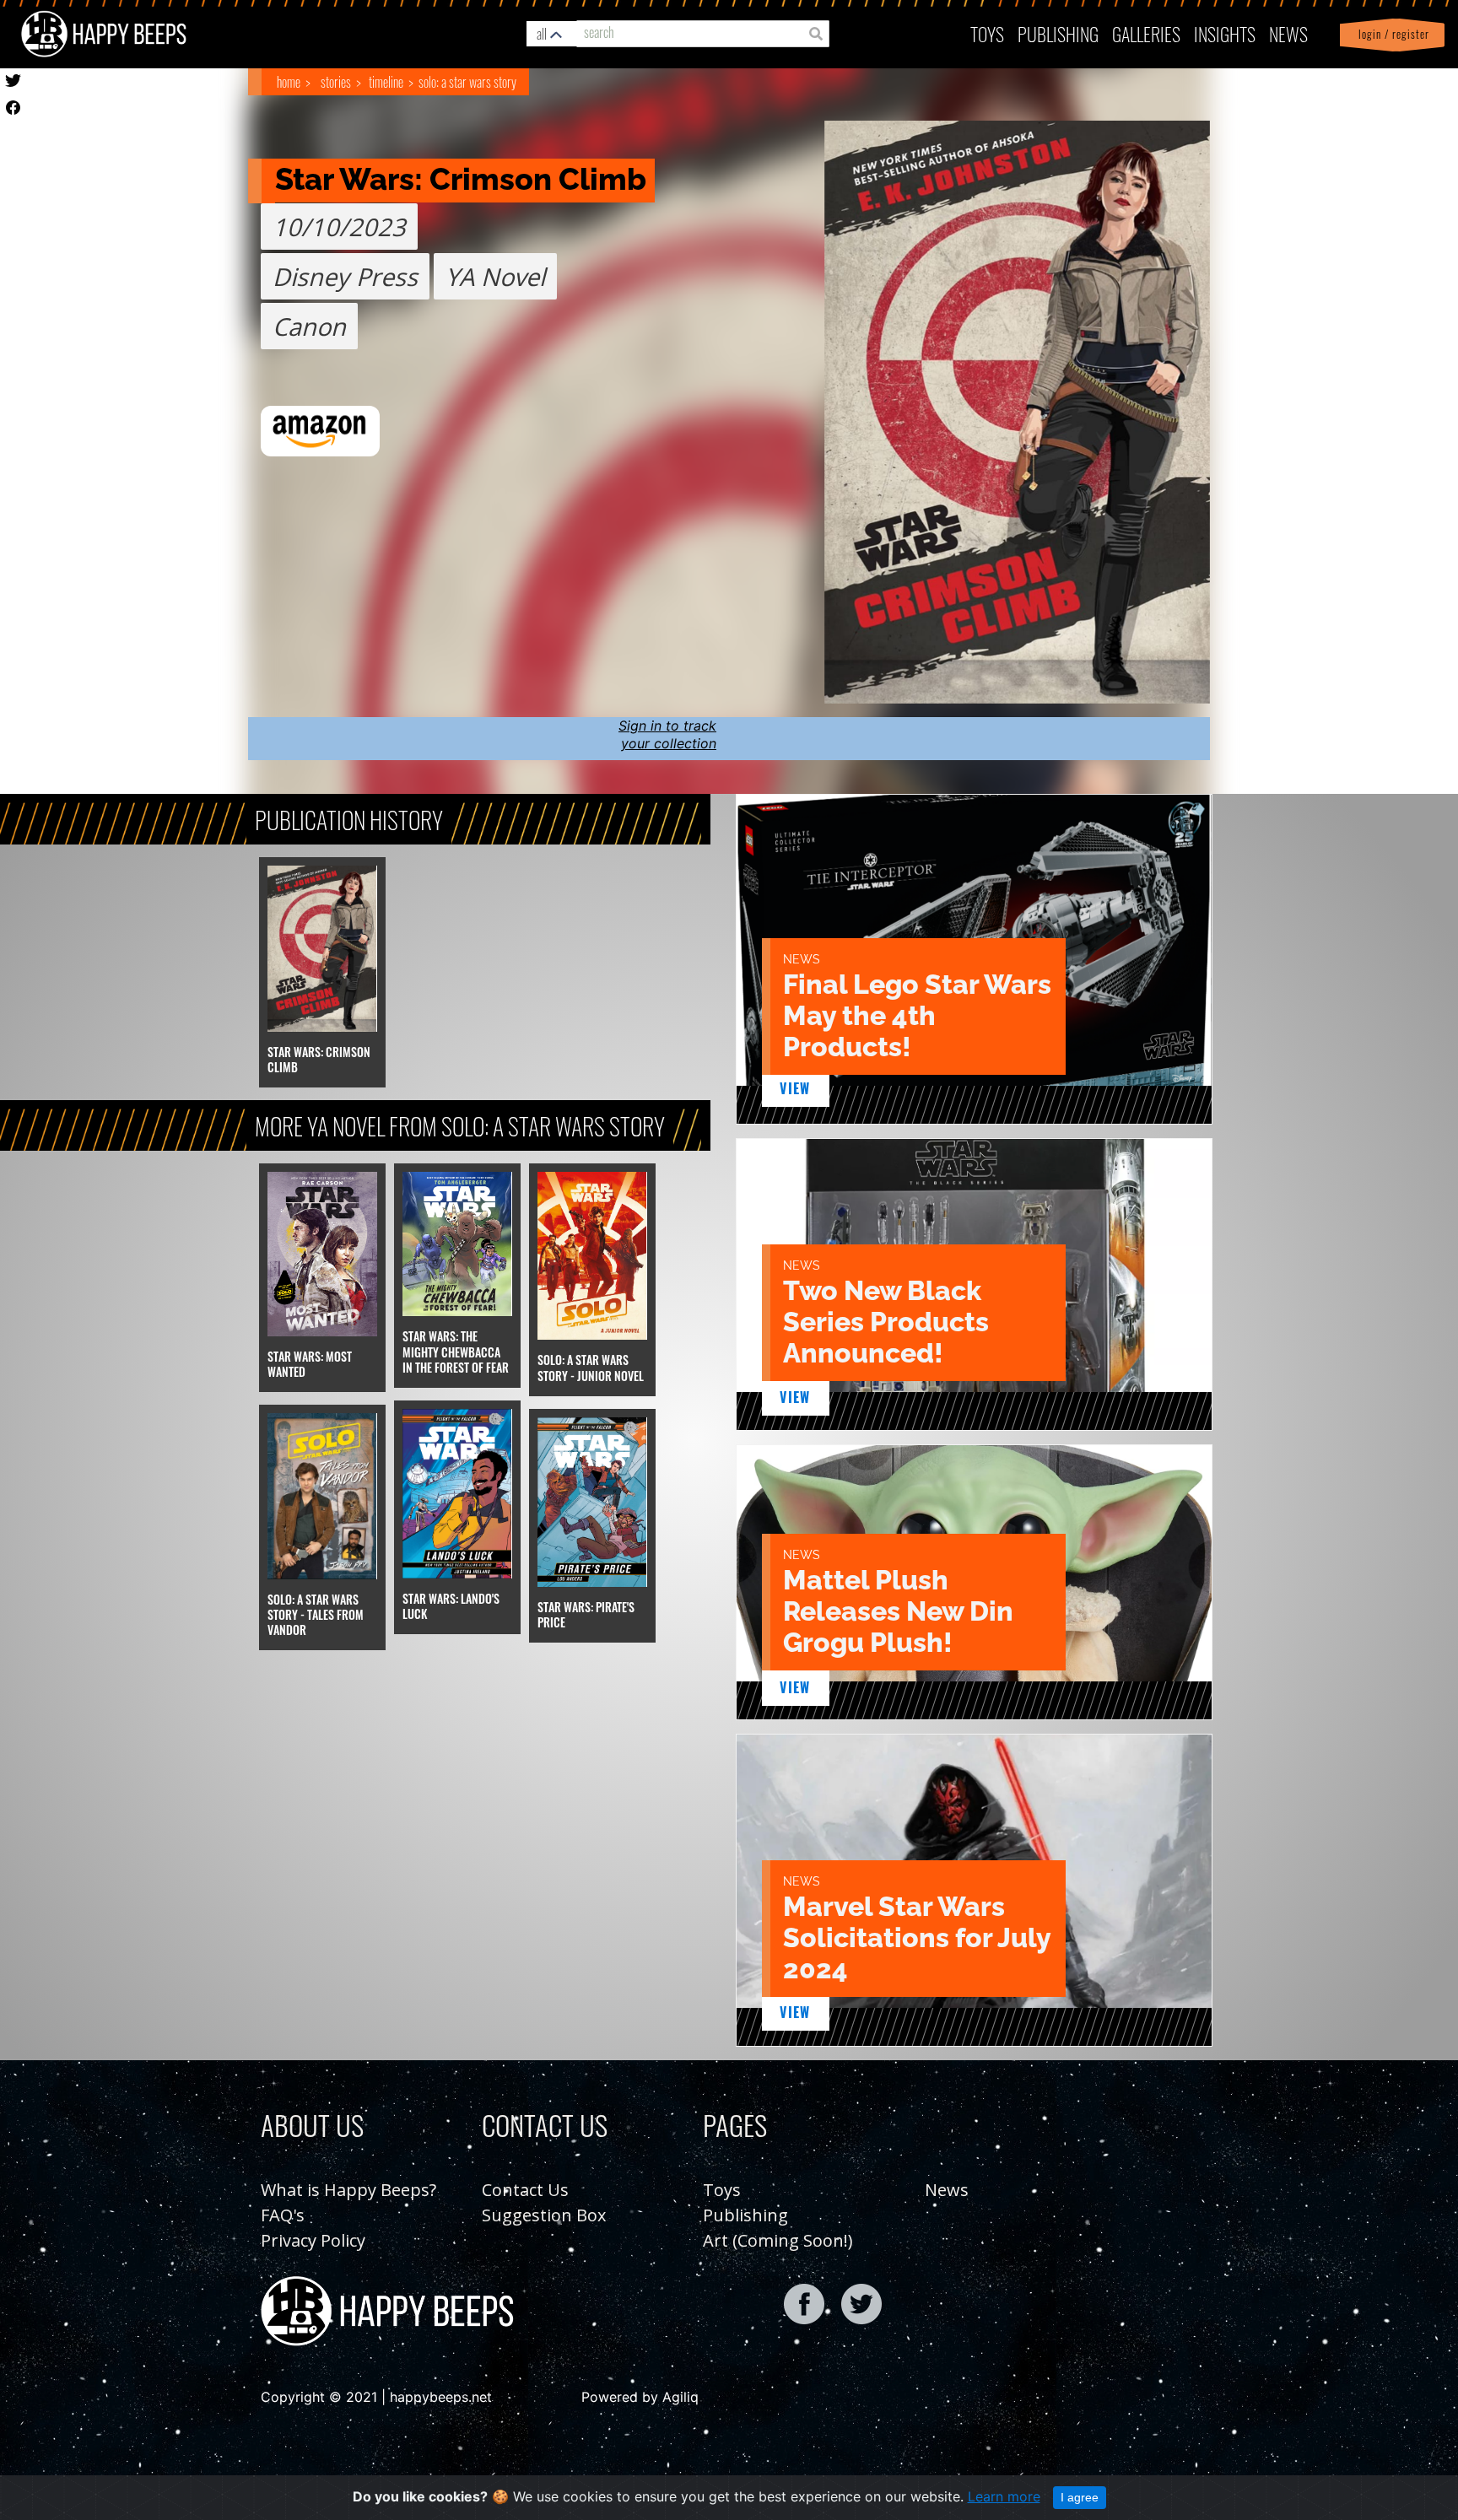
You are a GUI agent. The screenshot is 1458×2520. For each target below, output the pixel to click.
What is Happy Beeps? (348, 2190)
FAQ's (283, 2215)
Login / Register (1390, 34)
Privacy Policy (313, 2240)
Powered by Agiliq (640, 2397)
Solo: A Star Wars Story (467, 82)
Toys (987, 33)
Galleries (1146, 33)
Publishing (745, 2215)
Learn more (1004, 2496)
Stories (336, 82)
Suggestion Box (544, 2215)
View (795, 1088)
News (1288, 33)
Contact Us (525, 2190)
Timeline (386, 82)
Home (289, 82)
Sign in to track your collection (667, 734)
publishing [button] (1058, 33)
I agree (1080, 2497)
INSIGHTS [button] (1225, 33)
